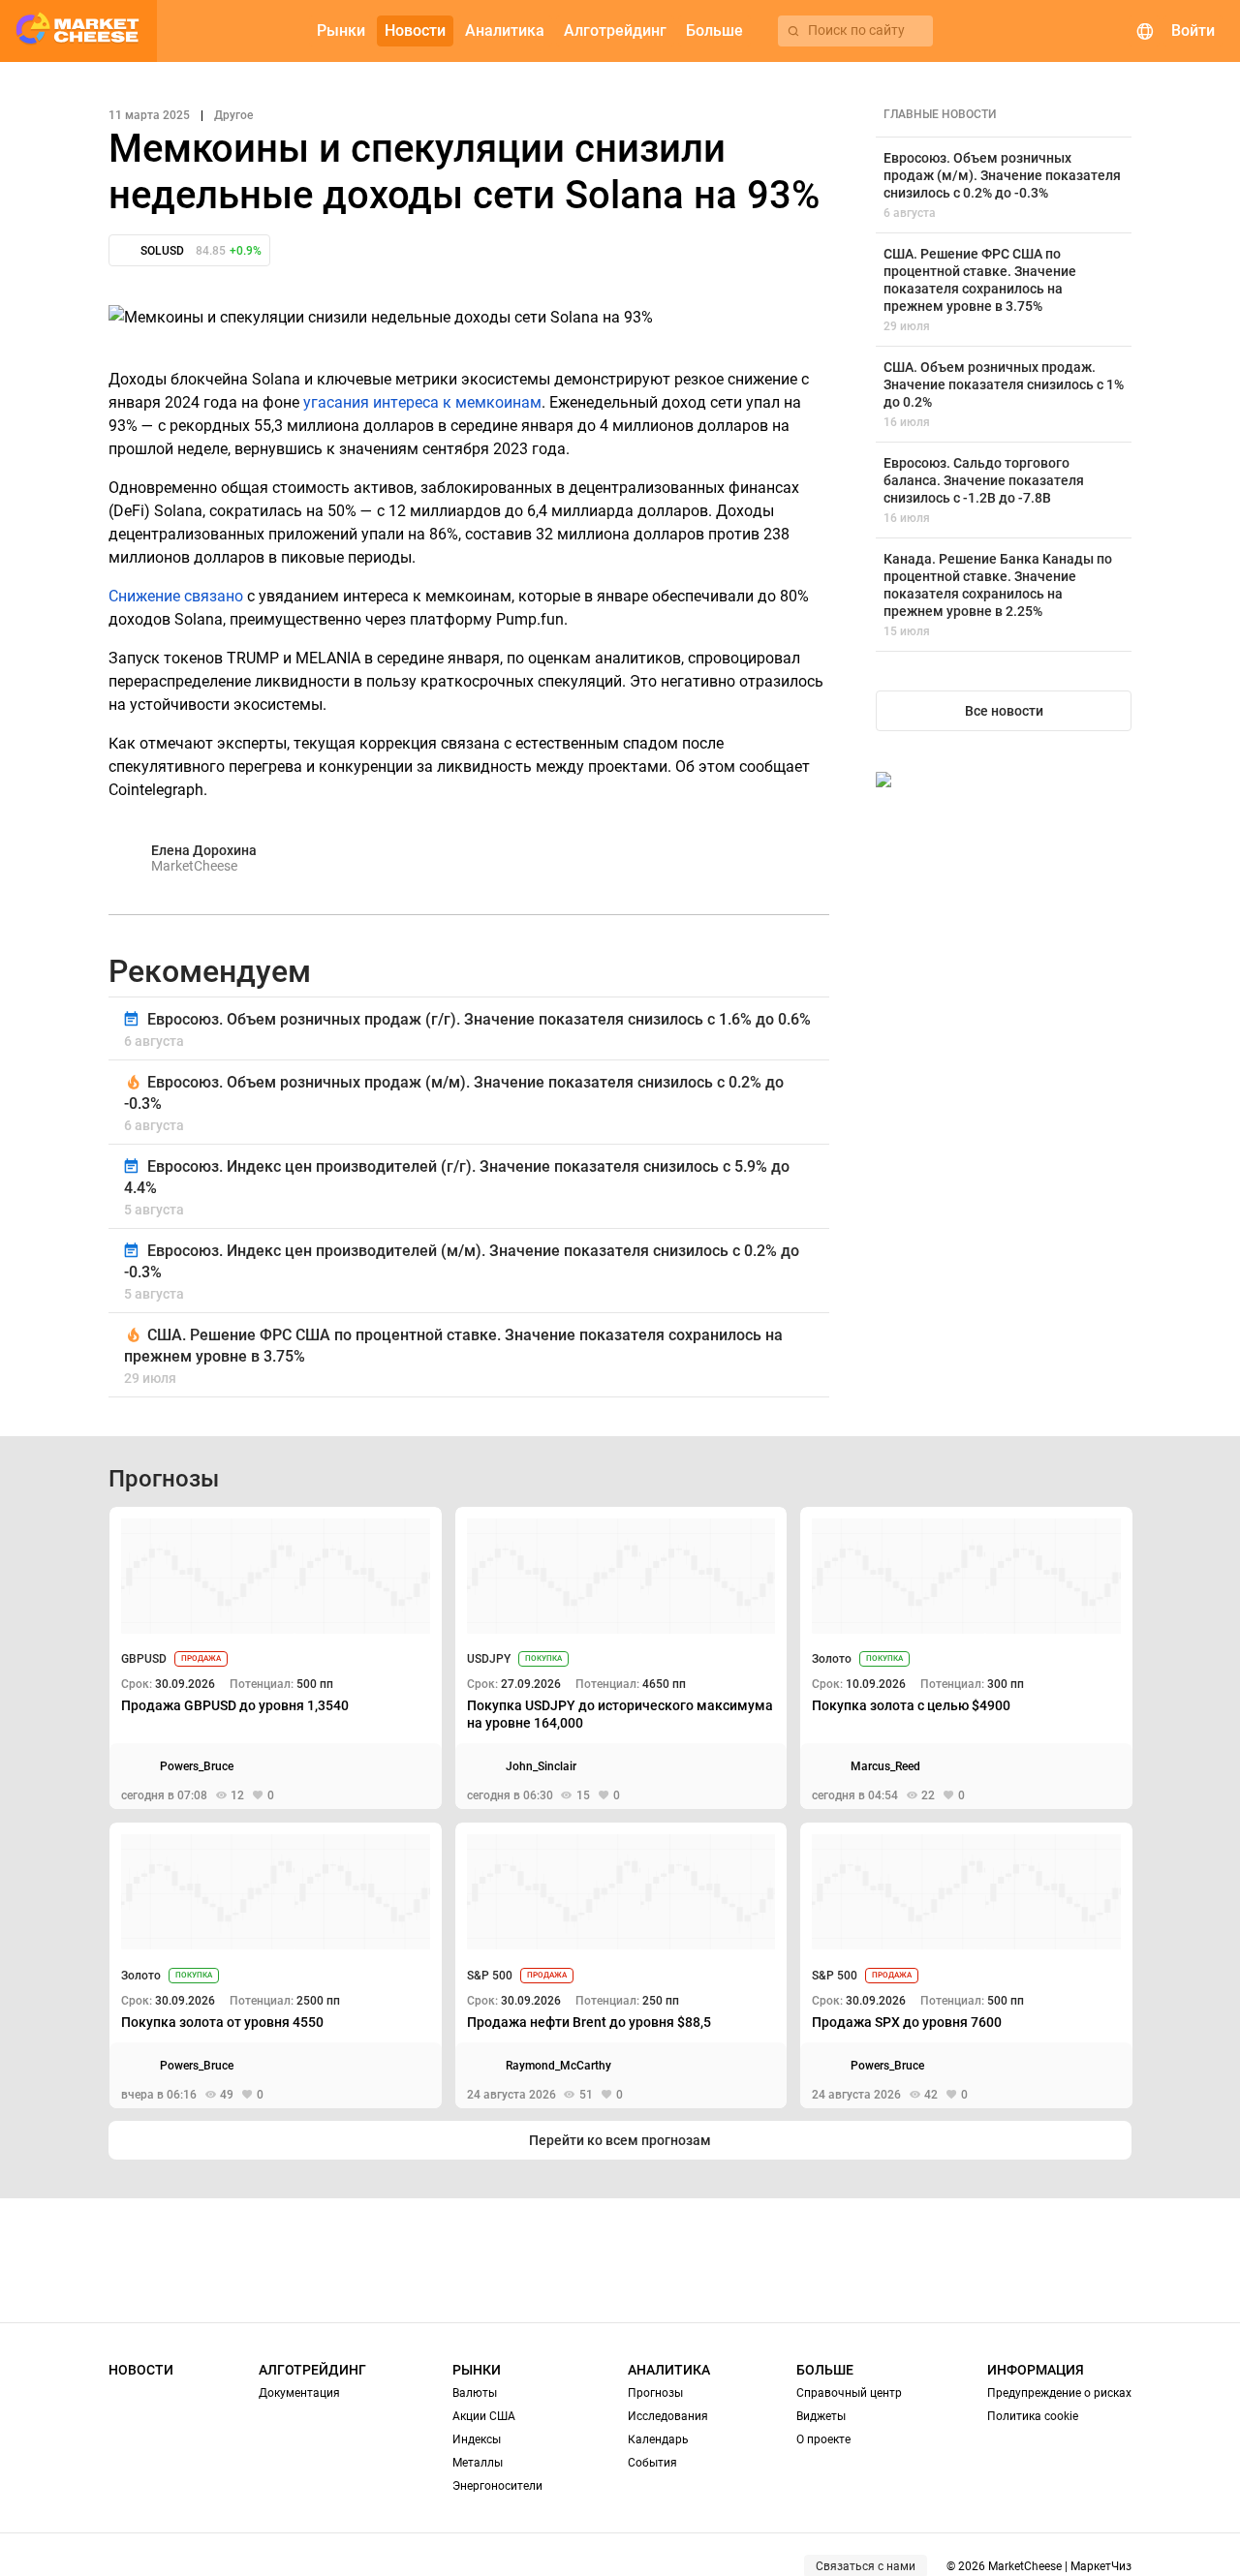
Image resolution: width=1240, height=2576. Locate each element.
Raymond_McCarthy (558, 2066)
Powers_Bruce (197, 1766)
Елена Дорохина (204, 850)
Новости (141, 2370)
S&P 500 (490, 1976)
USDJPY (489, 1659)
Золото (832, 1659)
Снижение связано (176, 596)
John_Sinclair (541, 1766)
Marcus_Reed (885, 1766)
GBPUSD (144, 1659)
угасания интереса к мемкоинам (422, 402)
